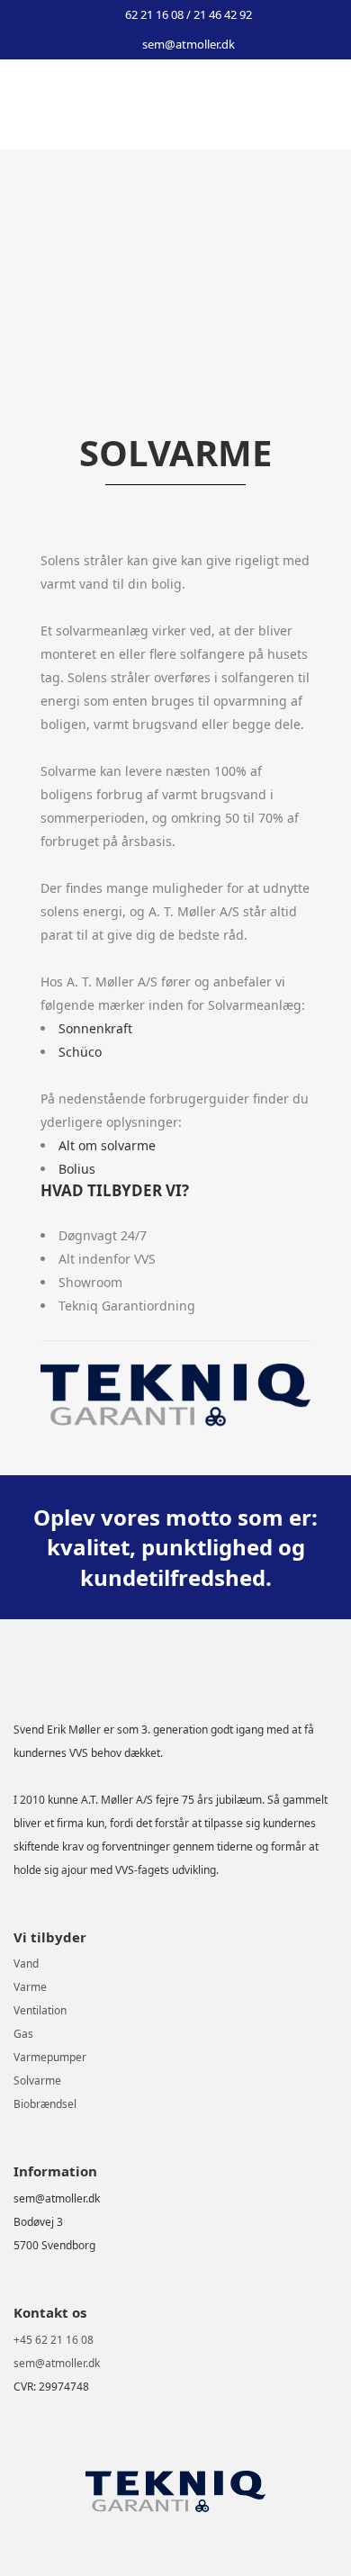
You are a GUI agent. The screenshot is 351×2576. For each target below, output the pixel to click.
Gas (23, 2034)
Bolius (77, 1169)
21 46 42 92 (223, 14)
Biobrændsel (45, 2104)
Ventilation (40, 2010)
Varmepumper (50, 2057)
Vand (26, 1964)
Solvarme (37, 2081)
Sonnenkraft (95, 1028)
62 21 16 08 (156, 14)
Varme (30, 1987)
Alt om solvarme (107, 1145)
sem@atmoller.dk (189, 44)
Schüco (80, 1052)
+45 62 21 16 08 (54, 2340)
